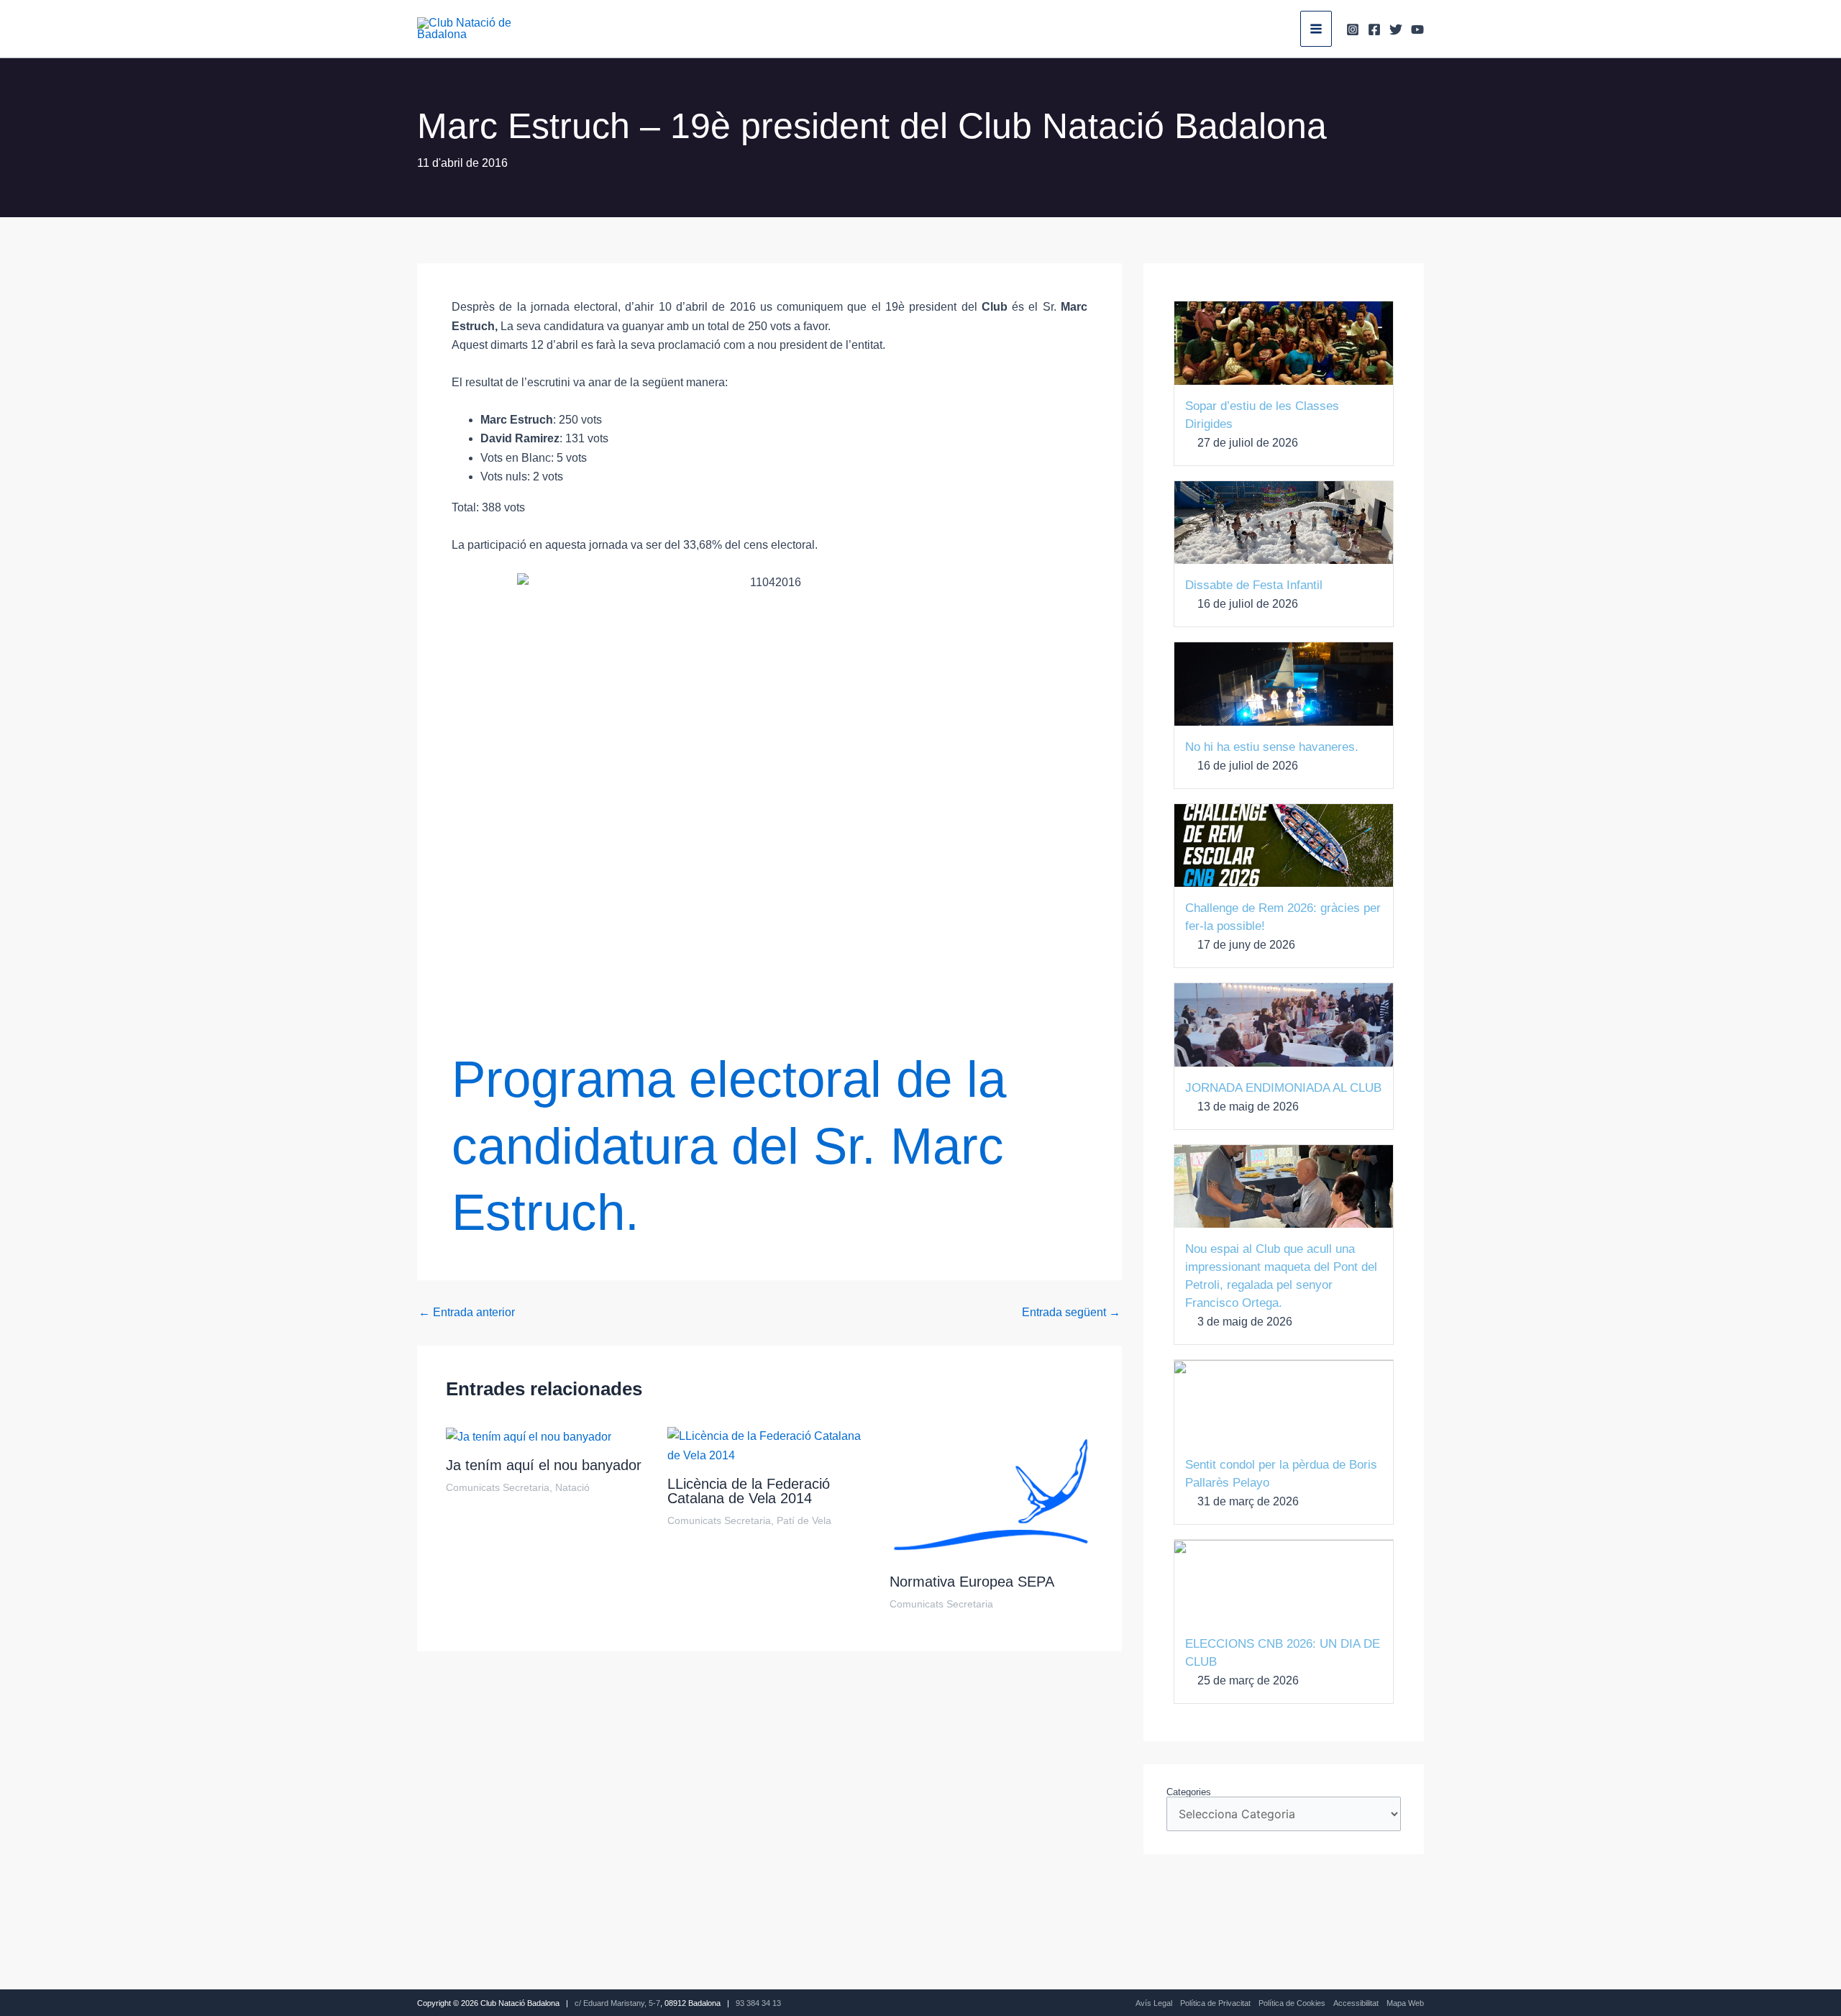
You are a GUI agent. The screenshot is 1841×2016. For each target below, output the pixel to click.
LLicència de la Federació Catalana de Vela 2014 (749, 1491)
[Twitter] (1396, 29)
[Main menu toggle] (1316, 29)
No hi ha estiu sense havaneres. (1272, 747)
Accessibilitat (1356, 2003)
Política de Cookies (1292, 2003)
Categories (1189, 1792)
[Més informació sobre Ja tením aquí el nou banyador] (529, 1436)
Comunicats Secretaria (498, 1487)
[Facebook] (1374, 29)
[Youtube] (1417, 29)
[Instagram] (1353, 29)
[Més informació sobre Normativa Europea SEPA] (991, 1494)
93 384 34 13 (758, 2003)
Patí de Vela (804, 1520)
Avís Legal (1154, 2003)
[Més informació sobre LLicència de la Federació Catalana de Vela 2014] (769, 1445)
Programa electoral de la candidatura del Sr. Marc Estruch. (729, 1146)
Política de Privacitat (1215, 2003)
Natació (572, 1487)
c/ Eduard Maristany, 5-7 (617, 2003)
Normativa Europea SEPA (972, 1582)
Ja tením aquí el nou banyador (544, 1465)
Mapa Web (1405, 2003)
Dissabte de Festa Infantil (1254, 585)
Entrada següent (1071, 1313)
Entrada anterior (467, 1313)
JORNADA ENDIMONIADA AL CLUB (1283, 1088)
